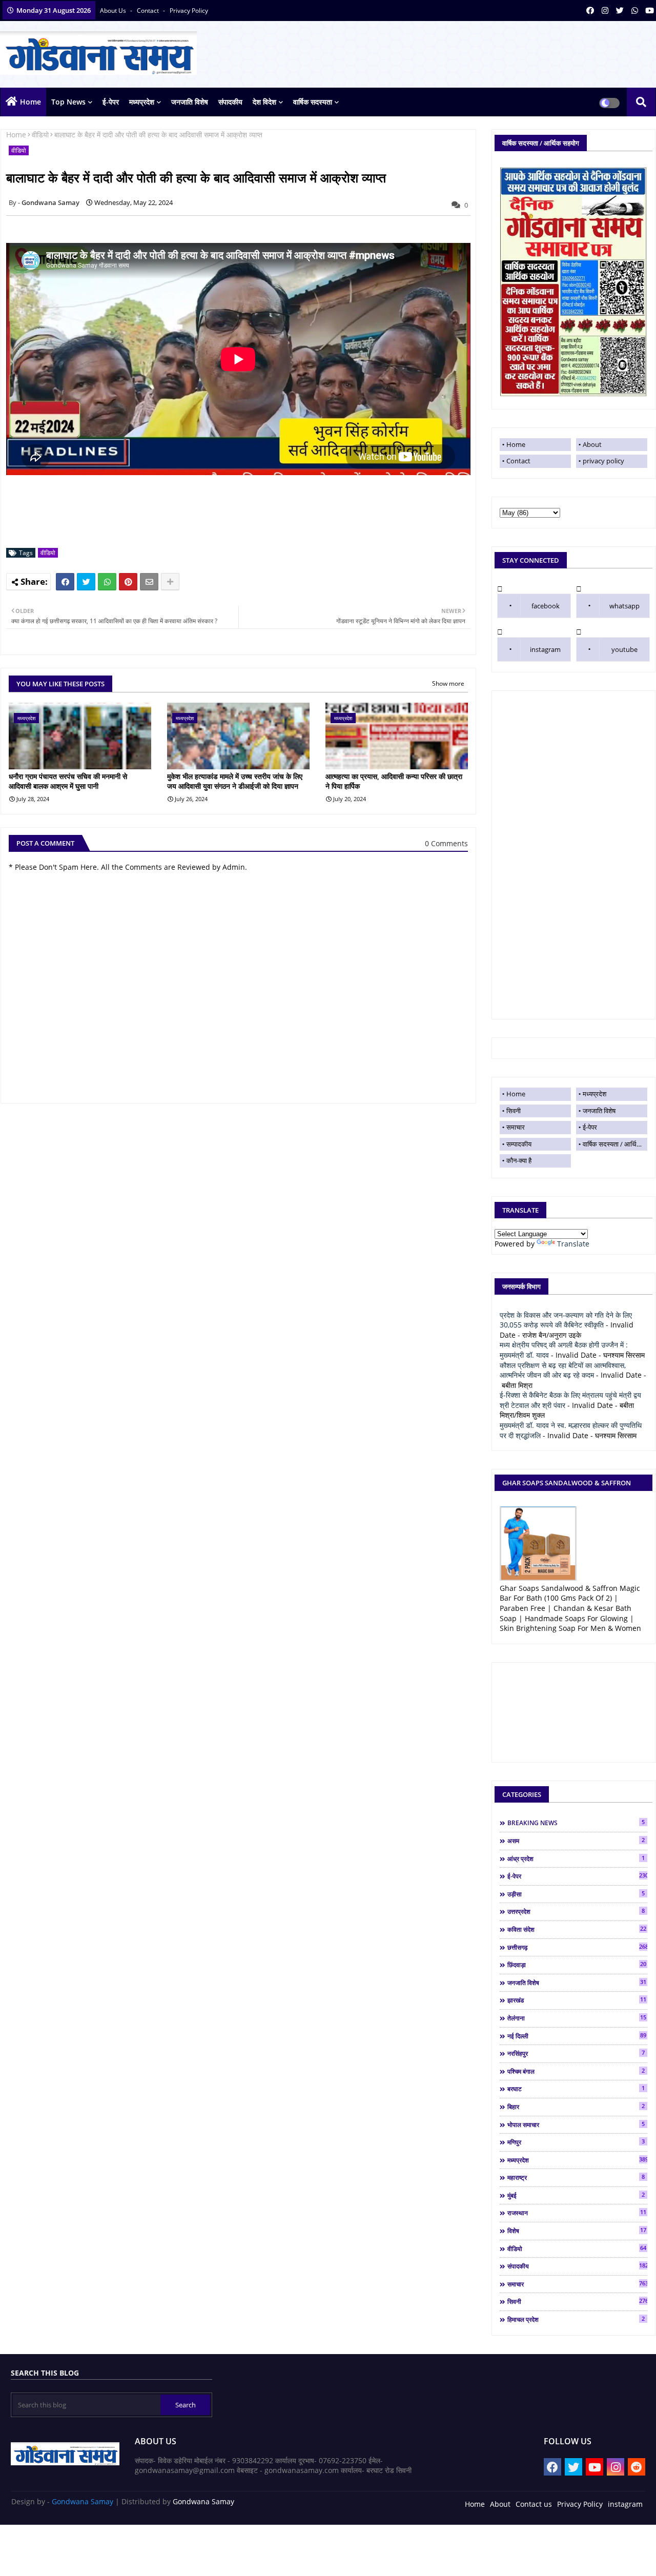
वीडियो (40, 135)
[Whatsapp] (107, 582)
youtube (624, 649)
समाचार (516, 1127)
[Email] (149, 582)
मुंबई (576, 2195)
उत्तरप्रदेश (576, 1911)
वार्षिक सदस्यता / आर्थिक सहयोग (615, 1144)
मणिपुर (576, 2142)
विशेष (577, 2231)
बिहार (576, 2107)
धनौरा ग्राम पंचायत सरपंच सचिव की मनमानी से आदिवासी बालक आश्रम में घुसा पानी (68, 781)
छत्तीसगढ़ (577, 1947)
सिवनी (514, 1111)
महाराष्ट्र (576, 2177)
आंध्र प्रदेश (576, 1858)
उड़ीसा (576, 1894)
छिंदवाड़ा (577, 1965)
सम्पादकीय (519, 1144)
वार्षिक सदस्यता (313, 102)
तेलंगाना (577, 2018)
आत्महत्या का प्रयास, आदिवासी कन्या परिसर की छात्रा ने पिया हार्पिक (394, 781)
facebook (546, 606)
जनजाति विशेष (190, 102)
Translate (573, 1244)
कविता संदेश (577, 1929)
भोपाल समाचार (576, 2124)
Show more (448, 683)
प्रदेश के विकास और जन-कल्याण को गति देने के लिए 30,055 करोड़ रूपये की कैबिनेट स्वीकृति (566, 1320)
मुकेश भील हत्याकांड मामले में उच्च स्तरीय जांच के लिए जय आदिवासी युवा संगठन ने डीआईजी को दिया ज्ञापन (235, 781)
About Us (114, 11)
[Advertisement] (573, 855)
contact (149, 11)
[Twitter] (86, 582)
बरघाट (576, 2089)
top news (68, 102)
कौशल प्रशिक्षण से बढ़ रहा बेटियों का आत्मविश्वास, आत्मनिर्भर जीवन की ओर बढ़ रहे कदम (563, 1370)
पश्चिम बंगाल (576, 2071)
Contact (518, 461)
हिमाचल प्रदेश (576, 2319)
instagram (545, 649)
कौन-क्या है (519, 1160)
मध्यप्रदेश (142, 102)
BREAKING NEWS (576, 1823)
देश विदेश (264, 102)
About (592, 444)
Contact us (534, 2504)
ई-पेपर (111, 102)
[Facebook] (65, 582)
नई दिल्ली (577, 2036)
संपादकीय (230, 102)
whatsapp (624, 606)
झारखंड (577, 2000)
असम (576, 1841)
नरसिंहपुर (576, 2053)
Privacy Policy (580, 2504)
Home (30, 102)
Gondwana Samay (83, 2501)
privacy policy (189, 11)
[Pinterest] (128, 582)
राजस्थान (577, 2213)
